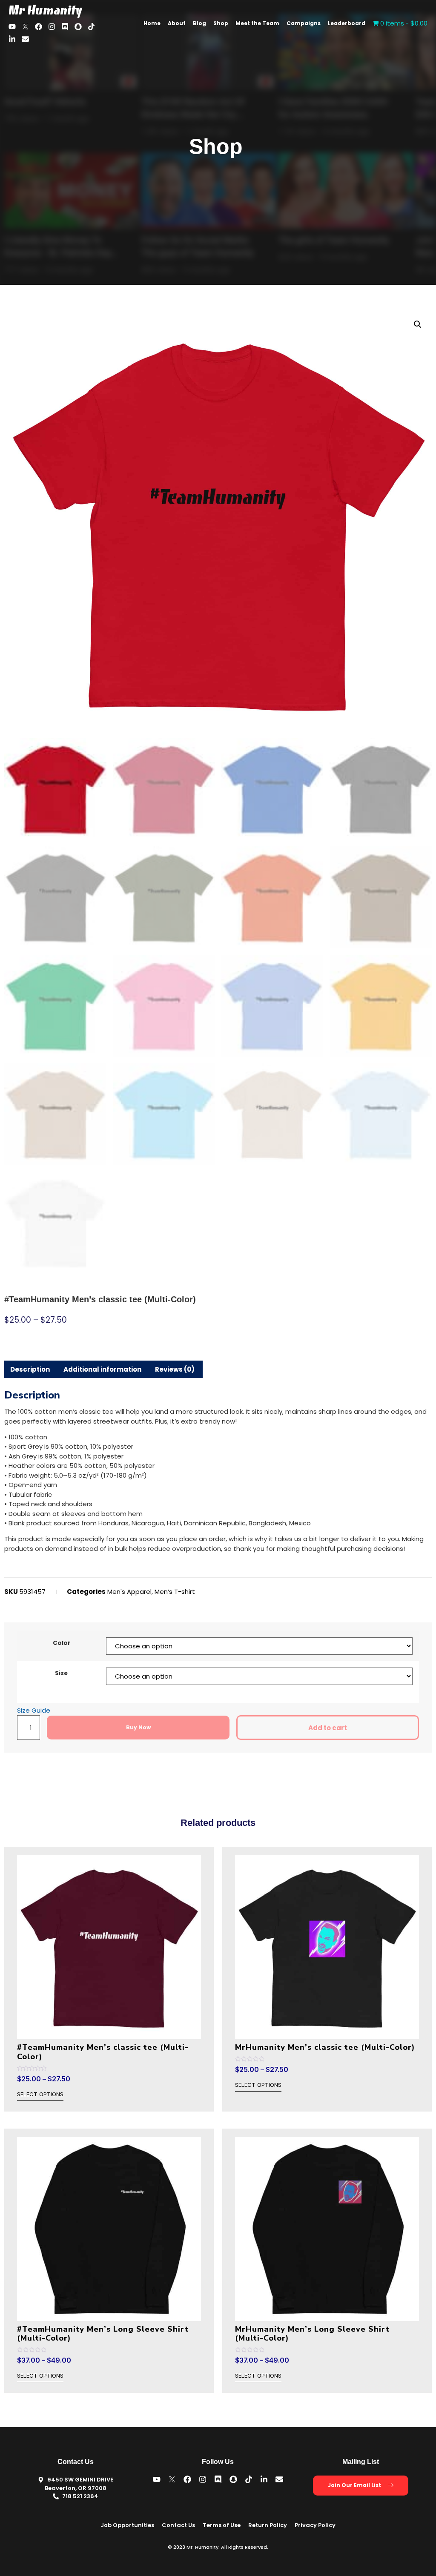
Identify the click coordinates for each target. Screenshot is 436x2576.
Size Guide (34, 1710)
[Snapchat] (78, 27)
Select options (40, 2095)
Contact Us (178, 2525)
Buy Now (138, 1727)
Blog (199, 23)
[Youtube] (12, 27)
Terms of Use (222, 2525)
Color (62, 1643)
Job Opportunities (127, 2525)
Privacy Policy (315, 2525)
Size (61, 1673)
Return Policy (268, 2525)
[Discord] (65, 27)
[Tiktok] (91, 27)
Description (30, 1369)
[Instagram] (52, 27)
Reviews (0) (175, 1369)
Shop (221, 23)
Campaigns (304, 23)
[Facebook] (39, 27)
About (177, 23)
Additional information (102, 1369)
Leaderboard (347, 23)
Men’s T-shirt (175, 1592)
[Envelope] (25, 39)
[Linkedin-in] (12, 39)
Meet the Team (257, 23)
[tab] (30, 1369)
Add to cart (328, 1728)
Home (152, 23)
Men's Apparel (129, 1592)
